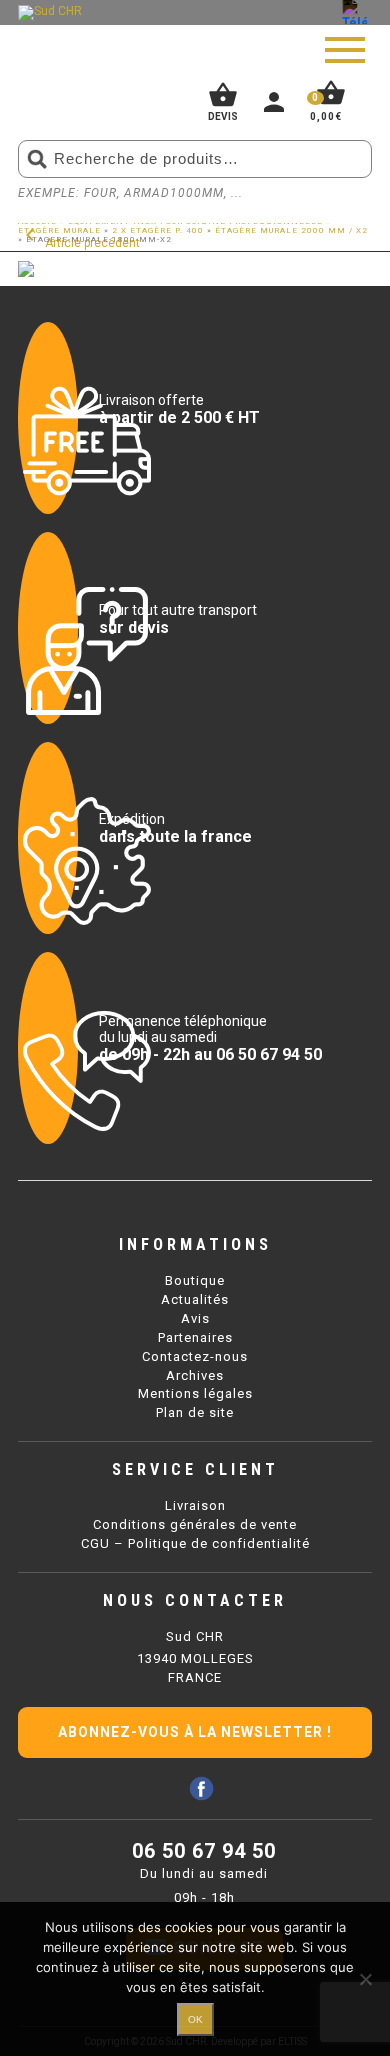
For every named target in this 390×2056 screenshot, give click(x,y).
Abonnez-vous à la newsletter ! (195, 1732)
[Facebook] (201, 1788)
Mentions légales (195, 1393)
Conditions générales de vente (195, 1524)
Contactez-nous (195, 1356)
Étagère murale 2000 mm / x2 (291, 230)
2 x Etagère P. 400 (158, 230)
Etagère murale (59, 230)
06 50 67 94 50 (204, 1851)
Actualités (195, 1299)
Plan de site (195, 1412)
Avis (195, 1318)
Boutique (195, 1280)
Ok (195, 2019)
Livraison (195, 1505)
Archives (195, 1375)
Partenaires (195, 1337)
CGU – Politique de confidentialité (195, 1543)
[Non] (365, 1979)
